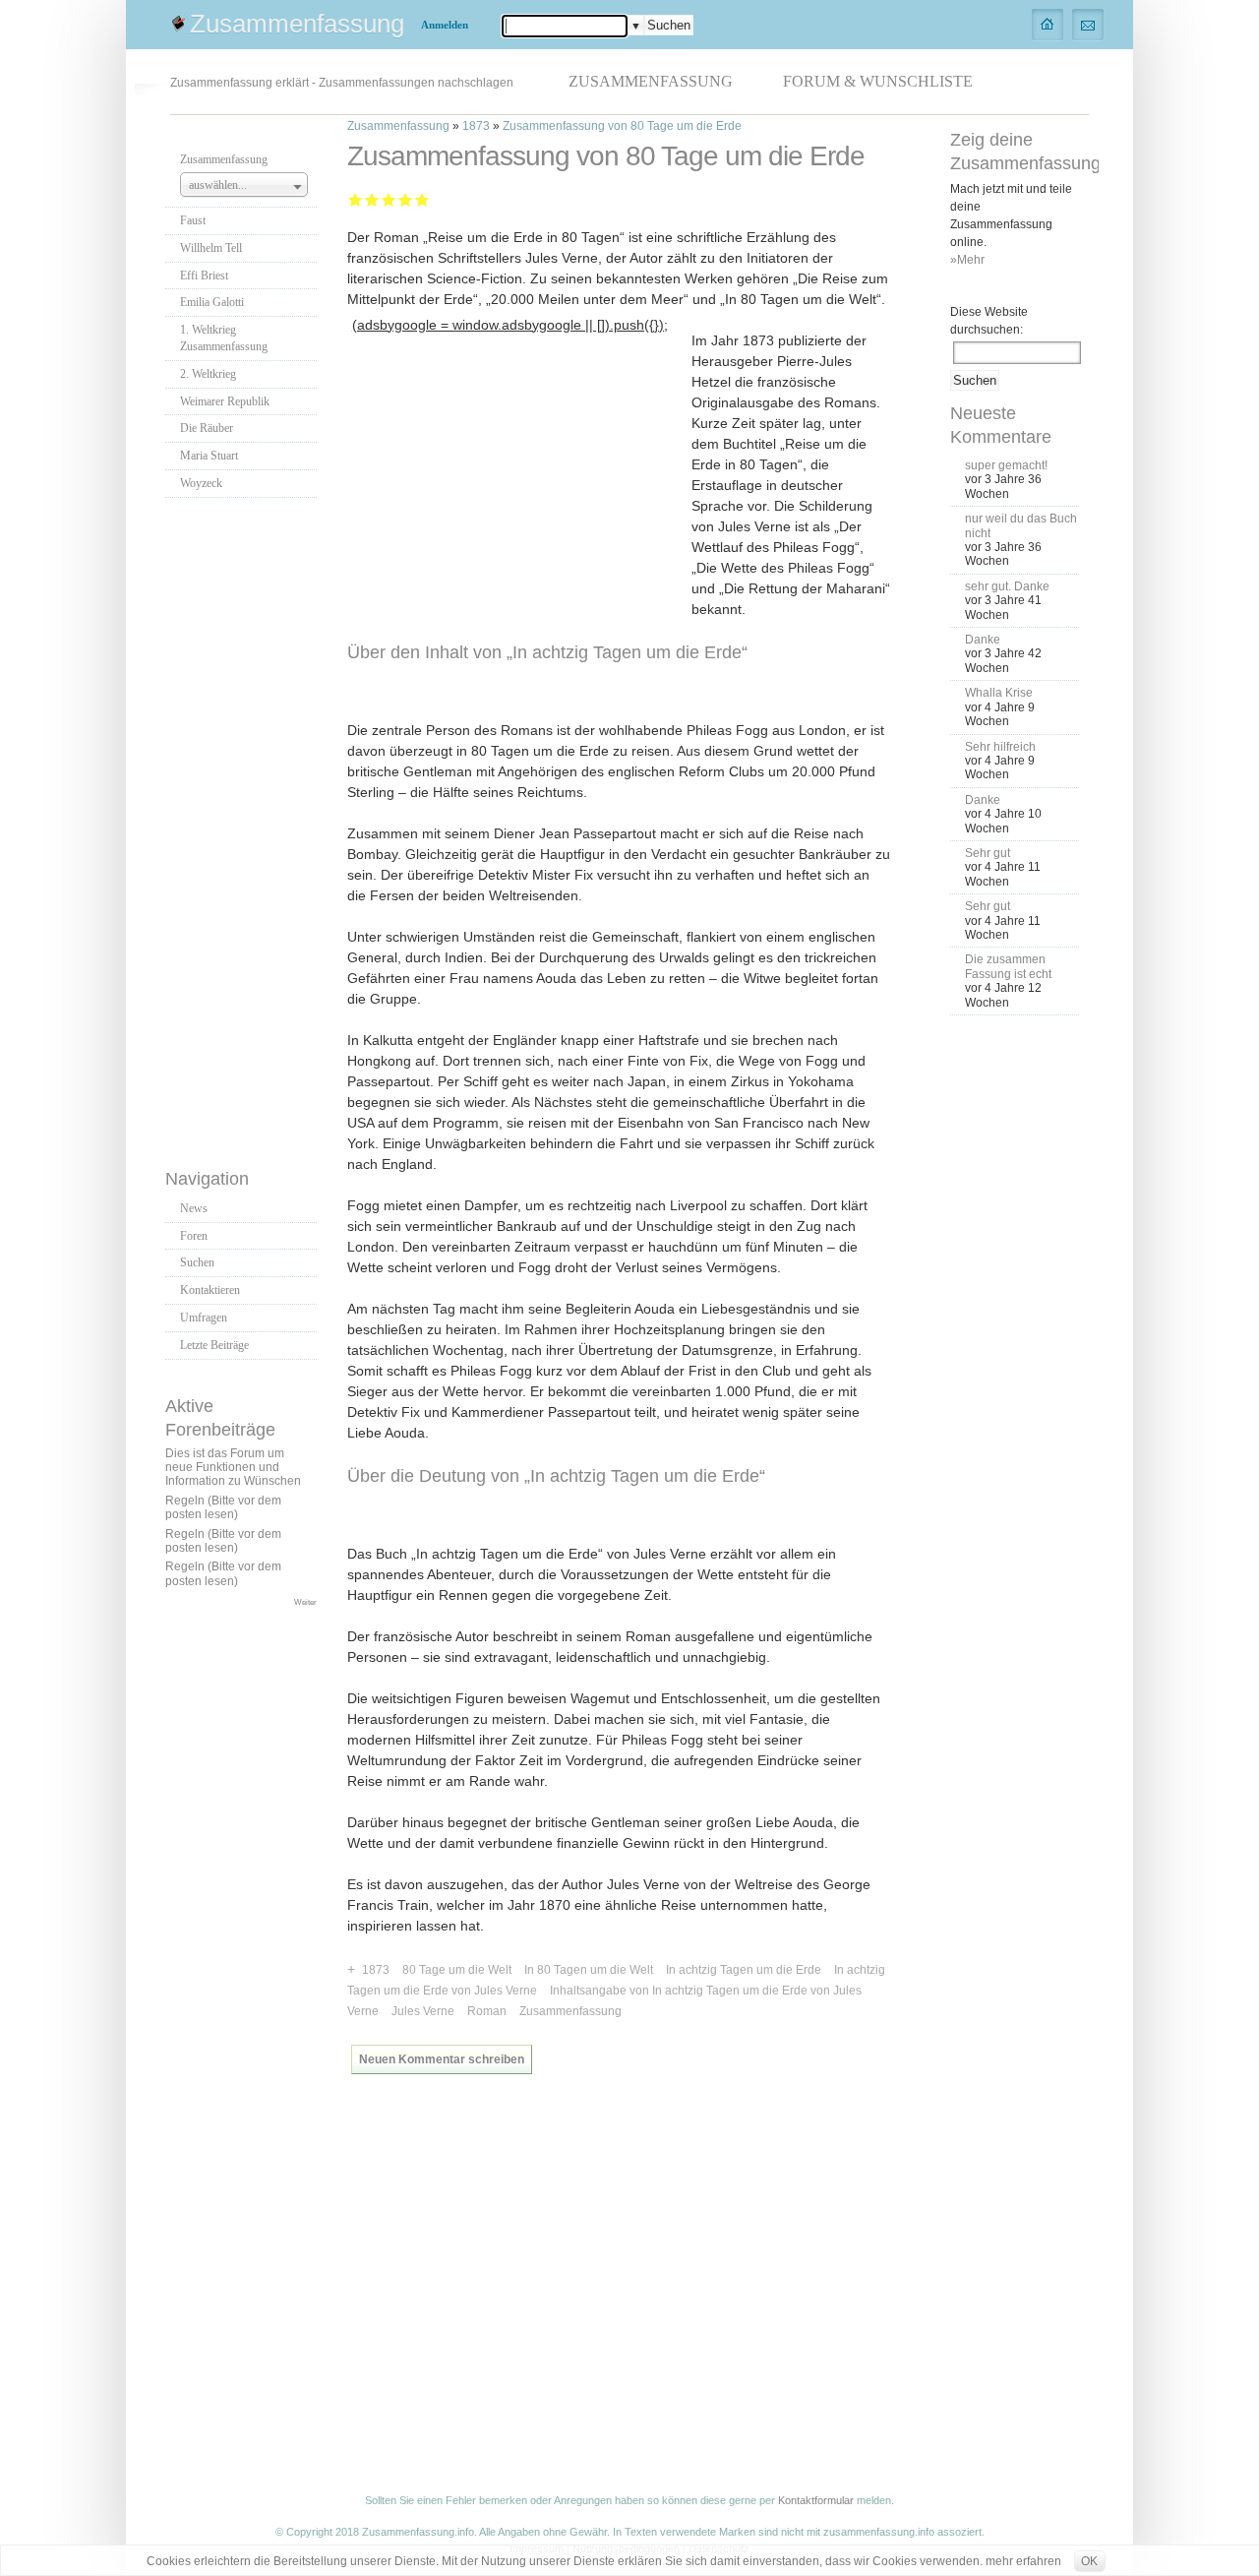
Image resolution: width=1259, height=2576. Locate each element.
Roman (487, 2011)
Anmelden (445, 25)
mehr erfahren (1023, 2561)
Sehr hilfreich (1000, 747)
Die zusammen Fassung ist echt (1008, 966)
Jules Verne (423, 2011)
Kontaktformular (816, 2500)
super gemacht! (1006, 465)
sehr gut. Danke (1007, 586)
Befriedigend (389, 199)
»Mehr (967, 260)
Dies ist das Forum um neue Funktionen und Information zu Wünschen (233, 1468)
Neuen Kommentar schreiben (442, 2059)
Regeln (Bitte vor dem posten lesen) (223, 1507)
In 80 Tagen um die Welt (589, 1970)
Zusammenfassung (297, 24)
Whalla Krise (999, 693)
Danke (983, 640)
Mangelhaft (356, 199)
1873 (476, 126)
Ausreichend (372, 199)
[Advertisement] (244, 828)
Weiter (305, 1602)
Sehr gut (422, 199)
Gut (406, 199)
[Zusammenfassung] (1048, 24)
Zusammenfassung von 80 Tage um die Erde (622, 126)
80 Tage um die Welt (457, 1970)
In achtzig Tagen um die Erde (744, 1970)
